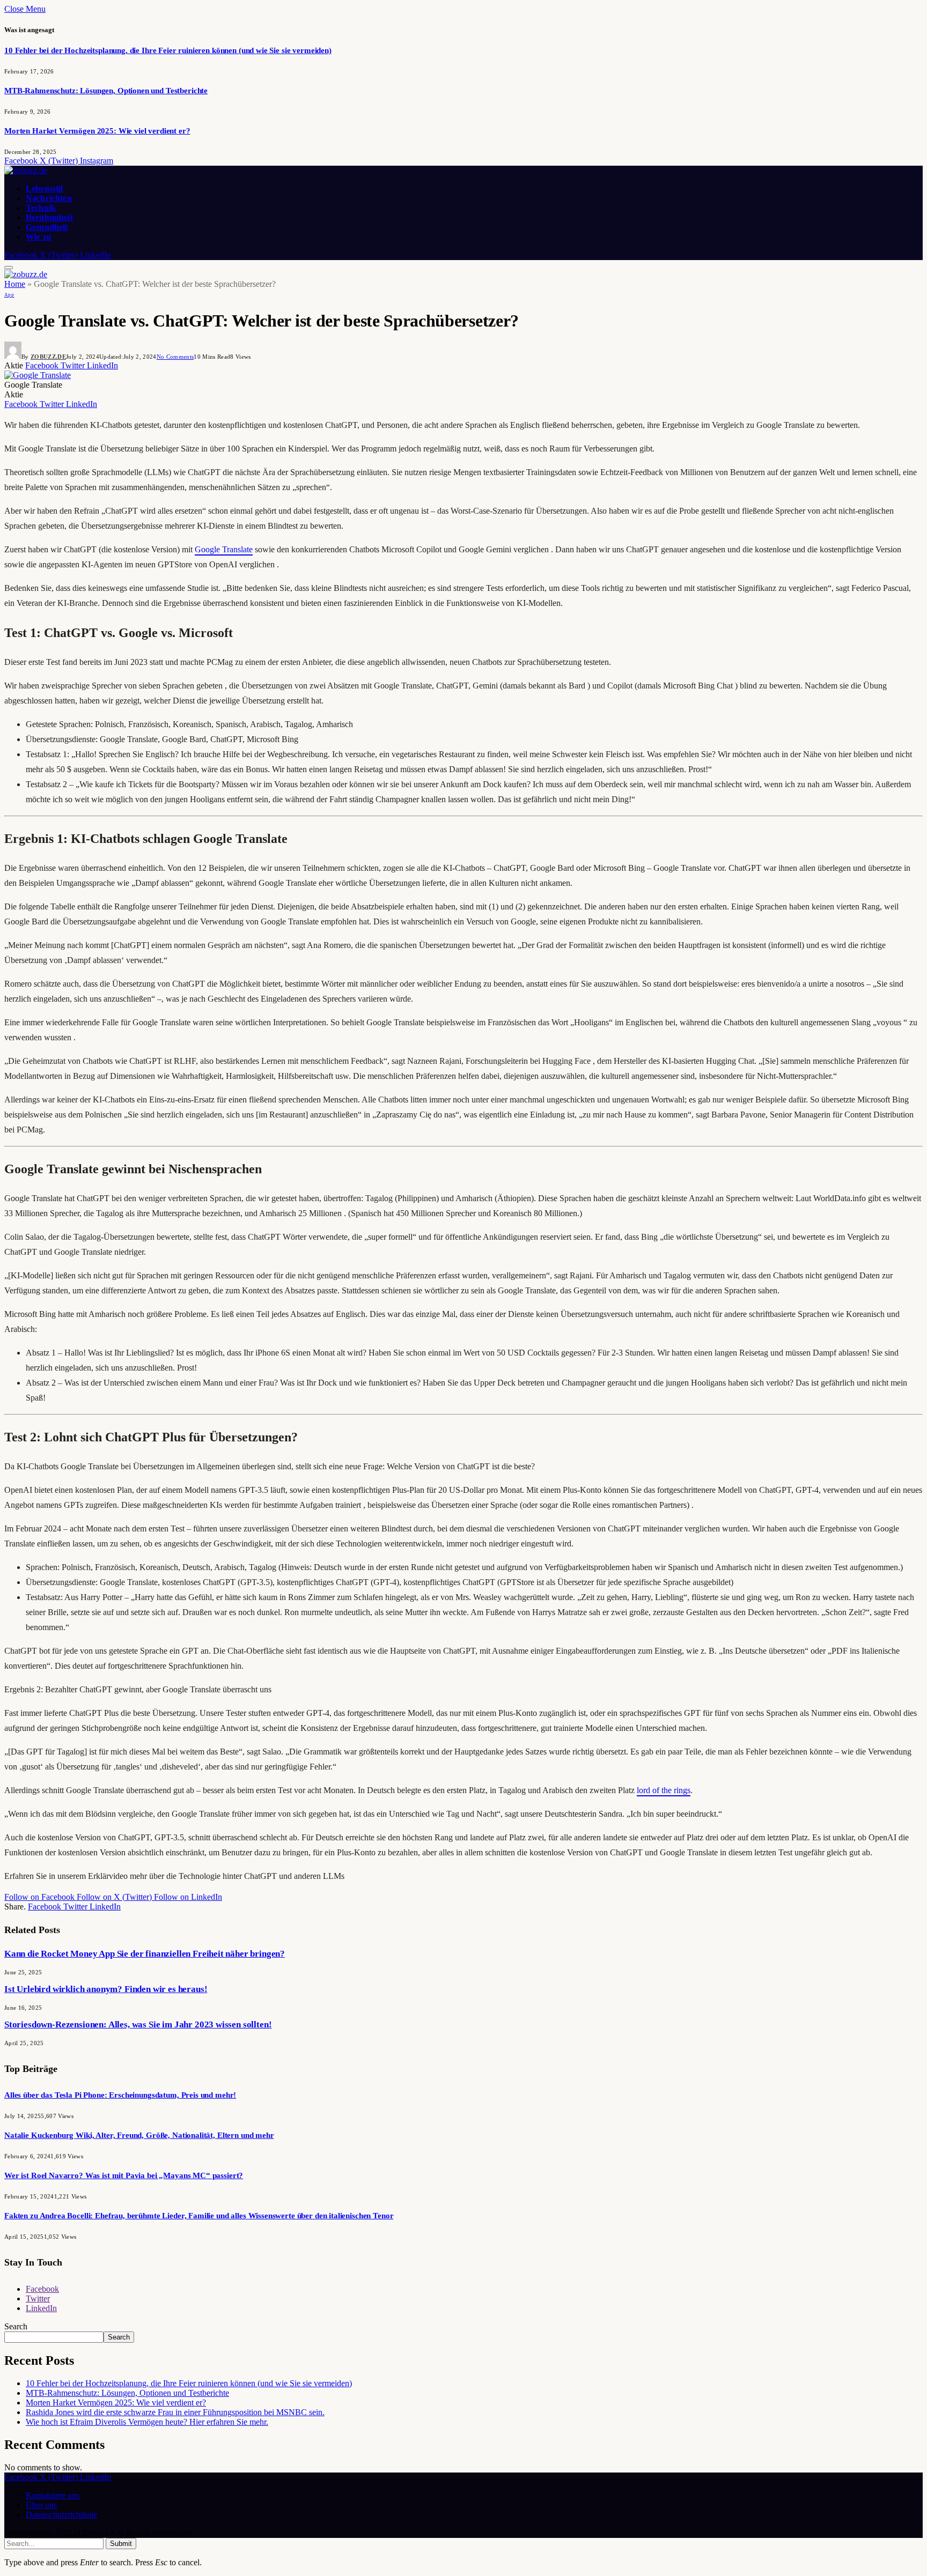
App (9, 295)
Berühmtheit (49, 217)
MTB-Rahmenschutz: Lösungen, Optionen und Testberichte (106, 91)
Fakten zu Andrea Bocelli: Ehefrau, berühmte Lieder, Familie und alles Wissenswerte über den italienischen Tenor (199, 2216)
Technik (41, 208)
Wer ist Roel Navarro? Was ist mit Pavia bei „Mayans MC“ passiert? (124, 2175)
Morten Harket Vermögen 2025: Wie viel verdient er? (97, 131)
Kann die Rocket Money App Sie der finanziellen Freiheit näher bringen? (145, 1954)
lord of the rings (664, 1790)
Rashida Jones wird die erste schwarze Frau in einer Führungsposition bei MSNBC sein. (175, 2412)
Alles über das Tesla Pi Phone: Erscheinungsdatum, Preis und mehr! (120, 2095)
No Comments (175, 357)
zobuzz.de (48, 357)
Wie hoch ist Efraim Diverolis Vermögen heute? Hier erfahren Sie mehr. (147, 2422)
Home (15, 284)
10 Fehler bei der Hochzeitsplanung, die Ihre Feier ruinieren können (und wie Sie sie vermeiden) (168, 50)
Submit (121, 2544)
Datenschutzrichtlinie (61, 2515)
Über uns (41, 2505)
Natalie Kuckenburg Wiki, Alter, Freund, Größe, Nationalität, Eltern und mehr (139, 2135)
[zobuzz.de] (26, 170)
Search (16, 2326)
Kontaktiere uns (53, 2495)
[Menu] (9, 268)
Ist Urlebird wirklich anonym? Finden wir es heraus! (106, 1989)
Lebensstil (45, 188)
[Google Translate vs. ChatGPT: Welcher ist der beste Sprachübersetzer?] (38, 375)
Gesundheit (47, 227)
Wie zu (39, 237)
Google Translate (224, 549)
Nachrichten (49, 198)
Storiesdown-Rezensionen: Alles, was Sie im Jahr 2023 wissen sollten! (138, 2024)
